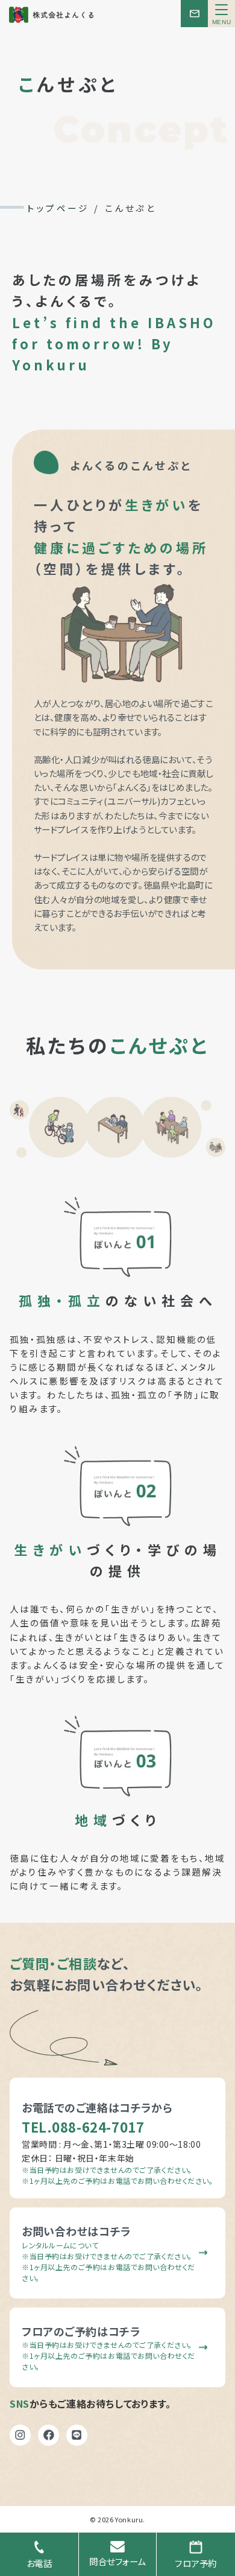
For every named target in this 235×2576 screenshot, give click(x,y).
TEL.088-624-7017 (83, 2127)
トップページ (58, 208)
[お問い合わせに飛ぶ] (194, 14)
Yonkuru (129, 2519)
